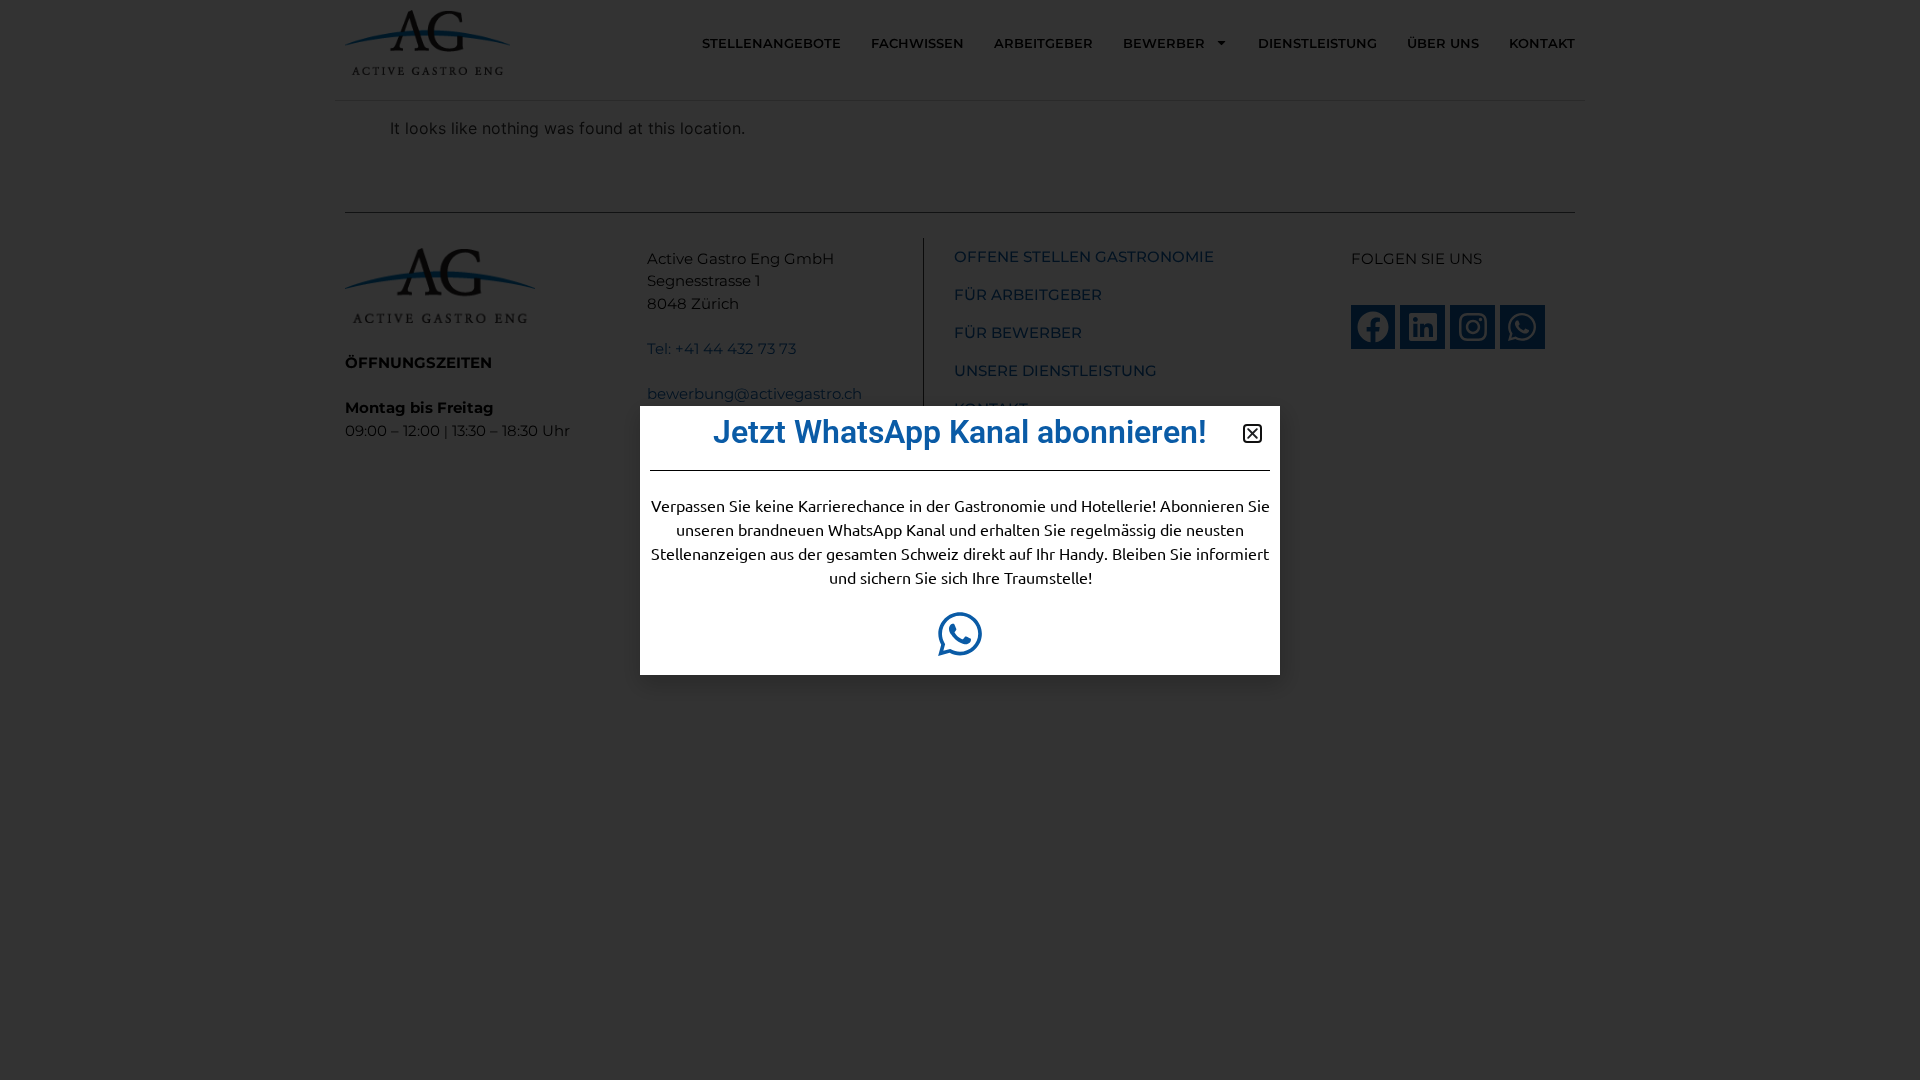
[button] (1252, 433)
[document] (960, 540)
